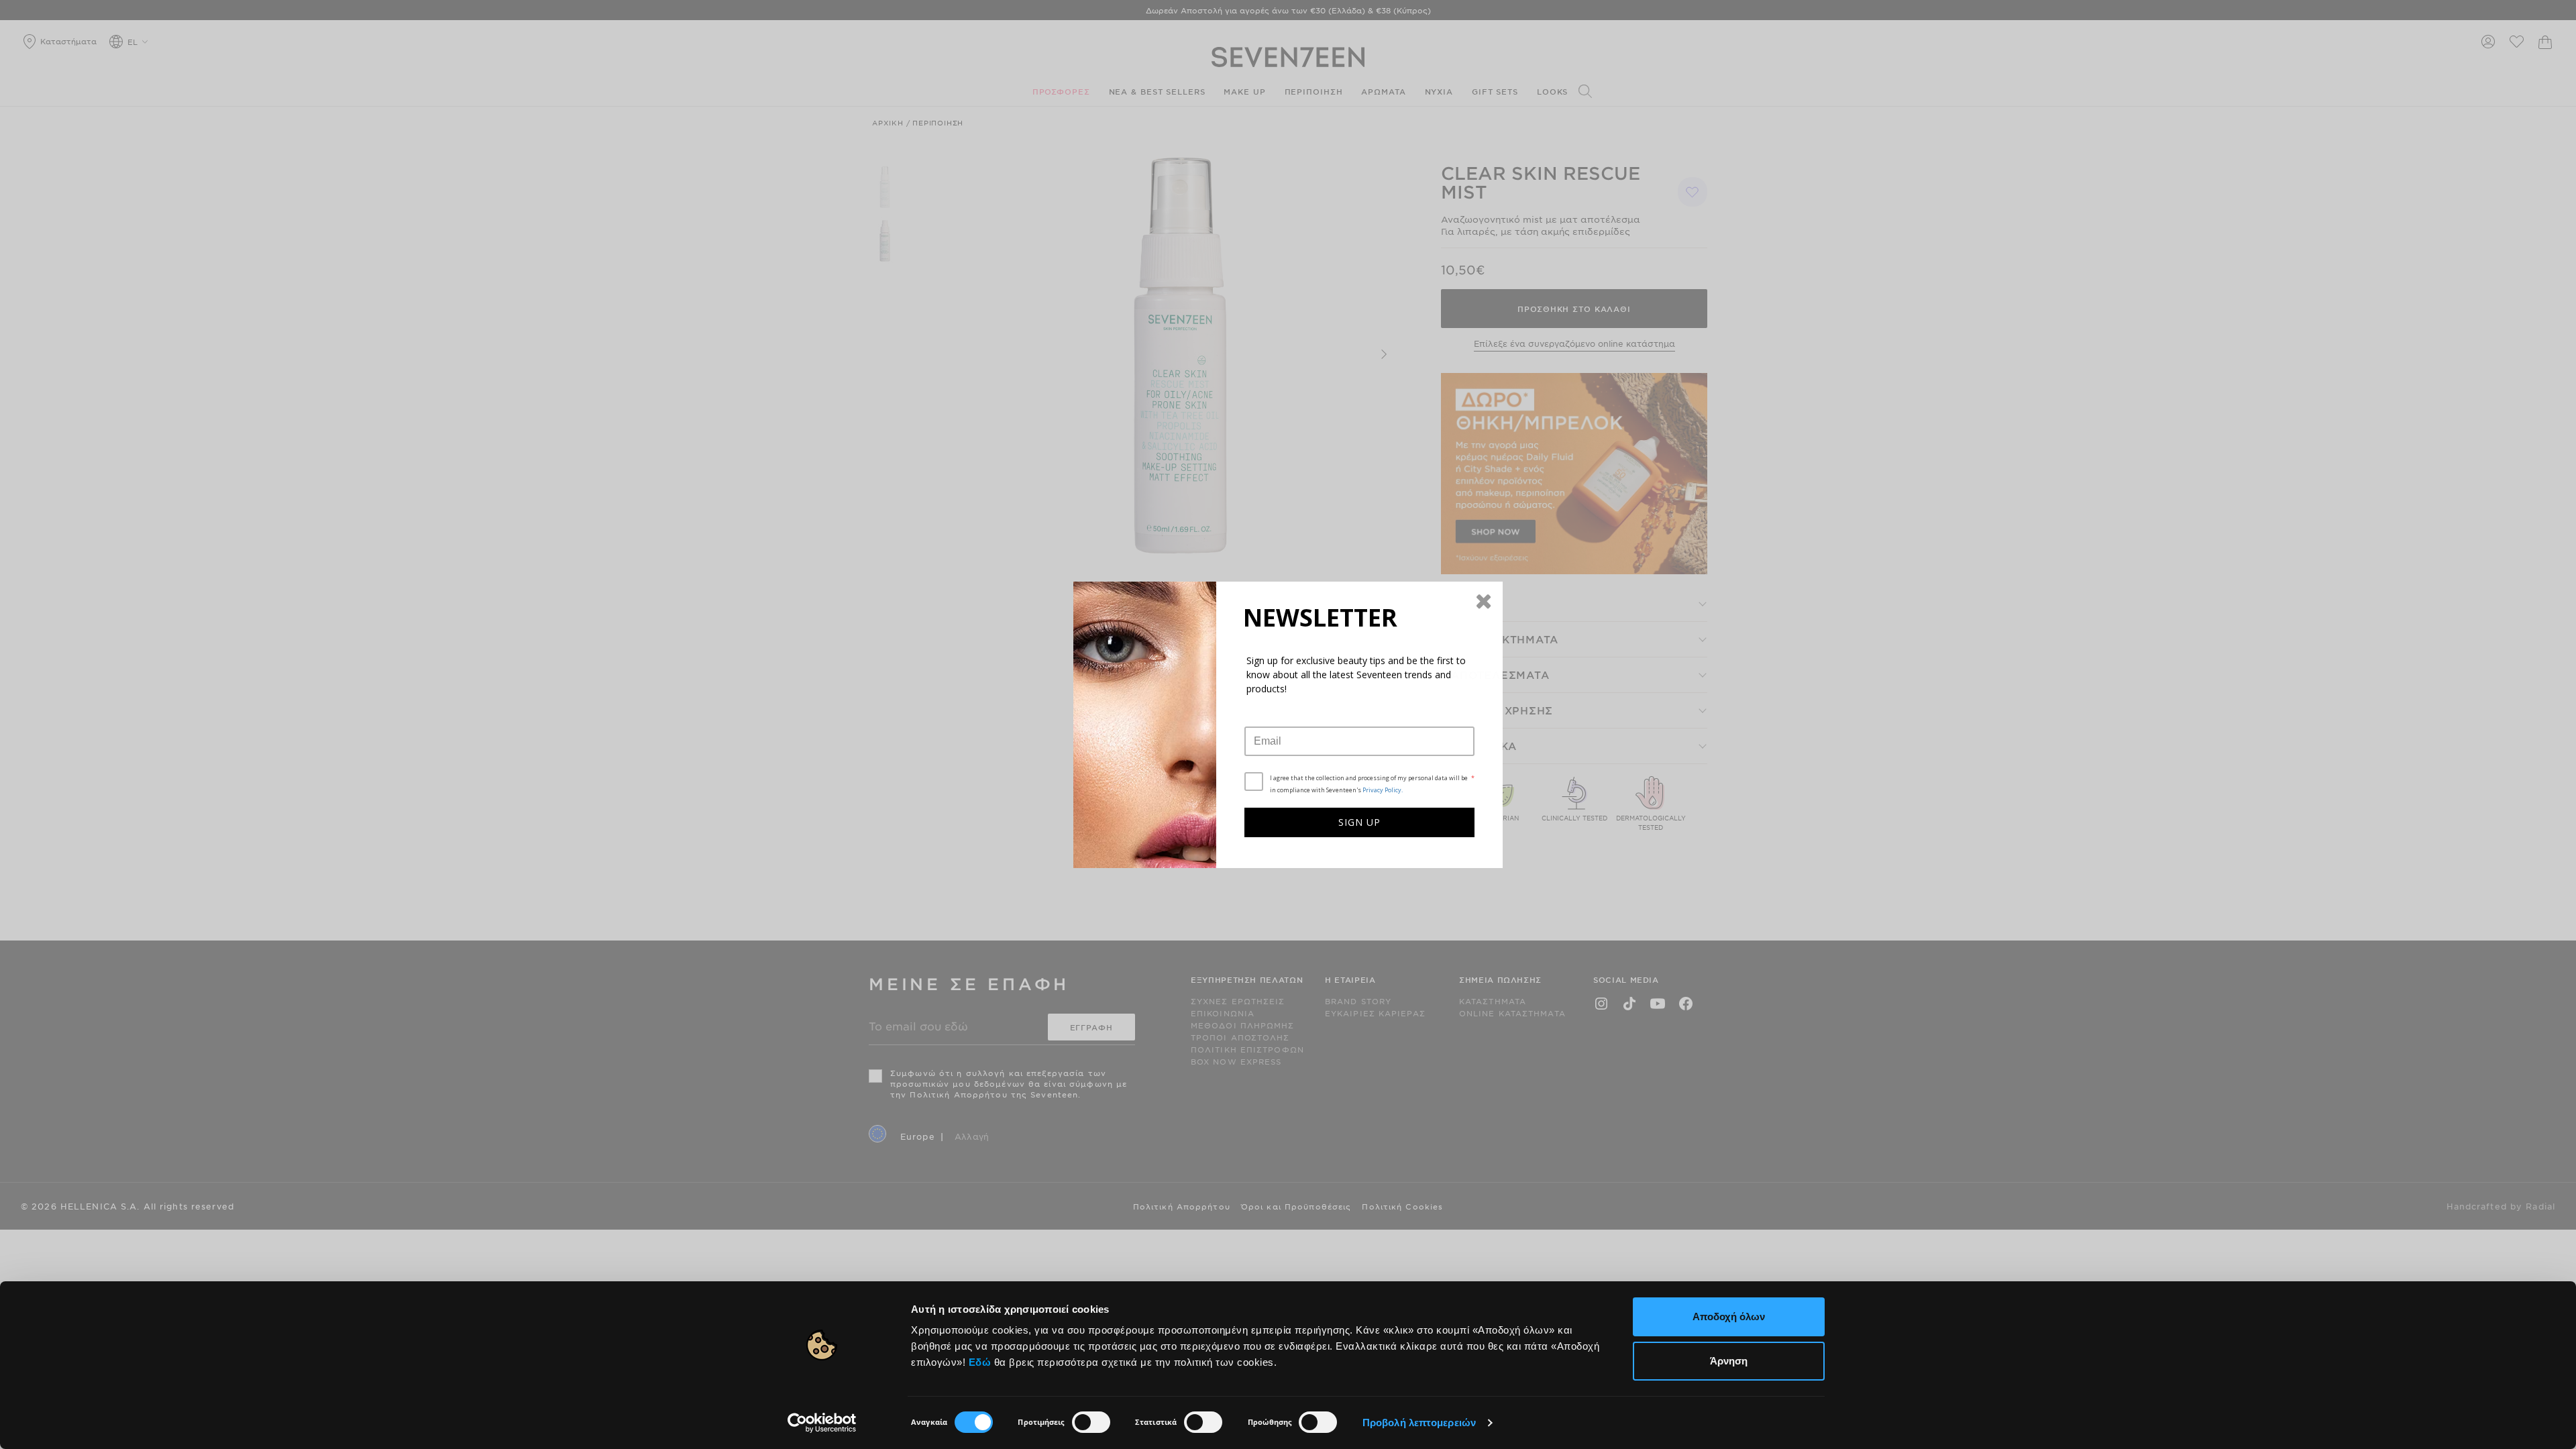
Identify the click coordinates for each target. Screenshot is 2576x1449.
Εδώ (980, 1362)
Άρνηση (1729, 1361)
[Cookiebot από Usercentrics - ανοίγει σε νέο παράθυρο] (822, 1423)
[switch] (1091, 1422)
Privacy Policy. (1383, 790)
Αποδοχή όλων (1729, 1317)
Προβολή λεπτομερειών (1419, 1423)
